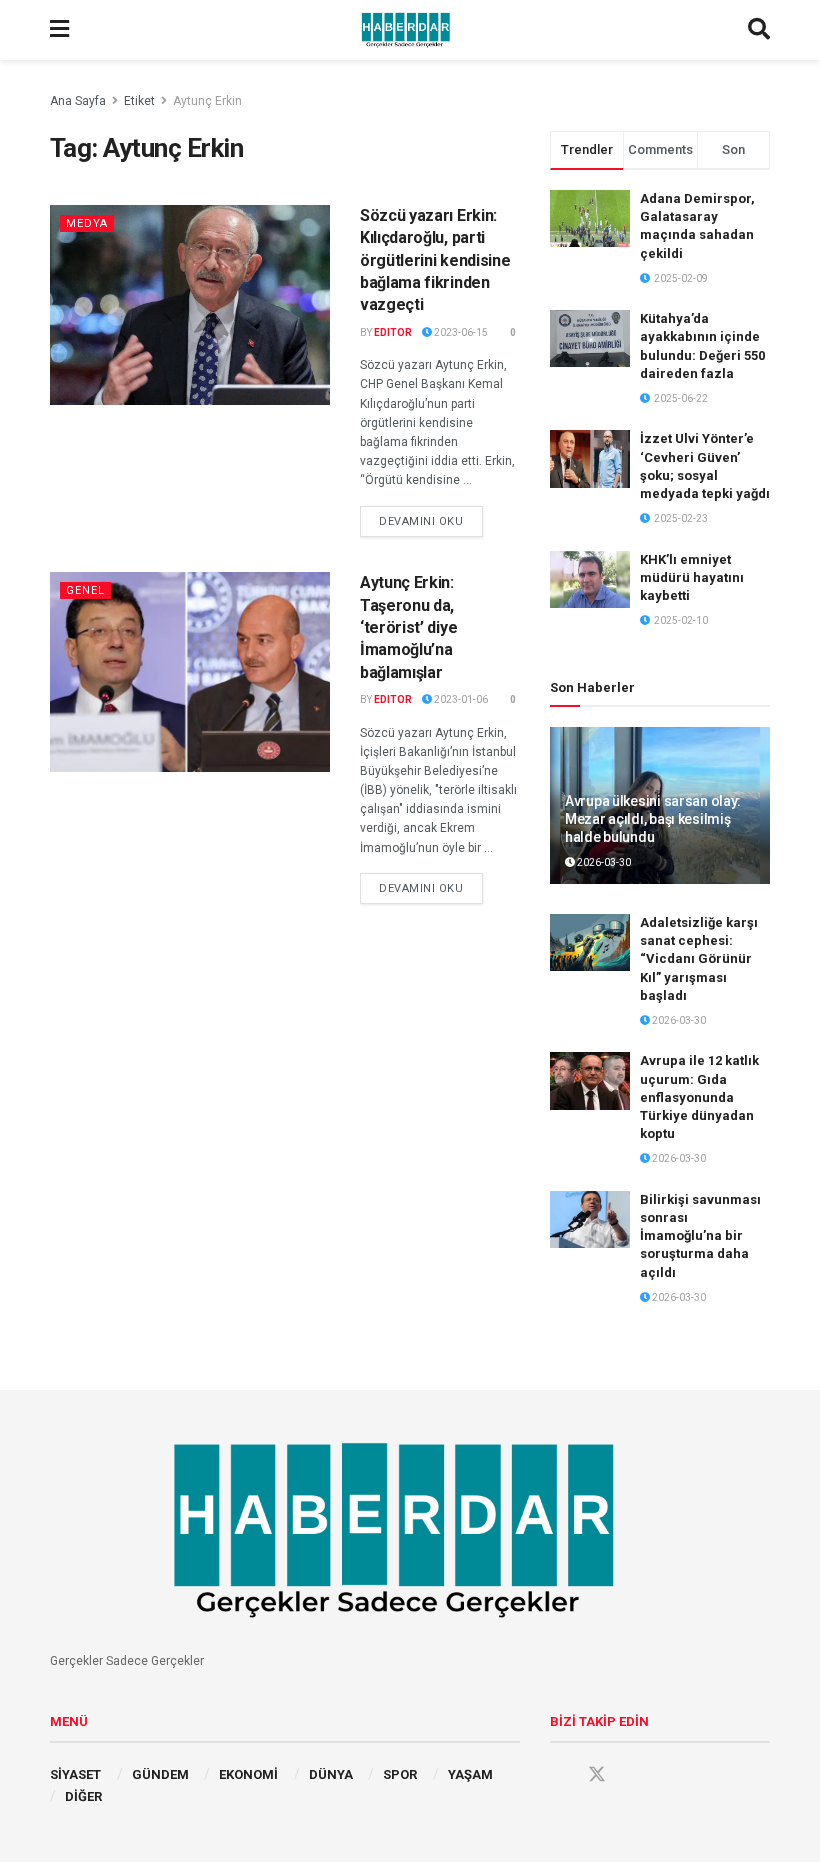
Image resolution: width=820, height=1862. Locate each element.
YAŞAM (470, 1774)
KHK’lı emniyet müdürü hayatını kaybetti (692, 577)
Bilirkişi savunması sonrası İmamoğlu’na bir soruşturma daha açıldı (700, 1236)
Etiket (139, 101)
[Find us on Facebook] (559, 1775)
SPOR (400, 1774)
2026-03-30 (603, 862)
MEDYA (87, 223)
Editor (393, 332)
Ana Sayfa (78, 101)
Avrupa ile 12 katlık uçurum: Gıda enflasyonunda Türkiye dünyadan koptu (699, 1097)
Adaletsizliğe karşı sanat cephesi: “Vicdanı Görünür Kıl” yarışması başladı (699, 959)
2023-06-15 (460, 332)
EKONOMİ (248, 1774)
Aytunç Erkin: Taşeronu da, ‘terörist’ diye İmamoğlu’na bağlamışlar (408, 627)
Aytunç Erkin (207, 101)
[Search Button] (759, 30)
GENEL (85, 590)
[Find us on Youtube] (635, 1775)
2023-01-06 (460, 699)
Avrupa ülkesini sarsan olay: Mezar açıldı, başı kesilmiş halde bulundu (653, 819)
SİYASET (75, 1774)
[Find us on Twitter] (597, 1775)
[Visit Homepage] (409, 30)
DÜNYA (331, 1774)
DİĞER (83, 1796)
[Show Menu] (59, 30)
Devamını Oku (431, 521)
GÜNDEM (160, 1774)
